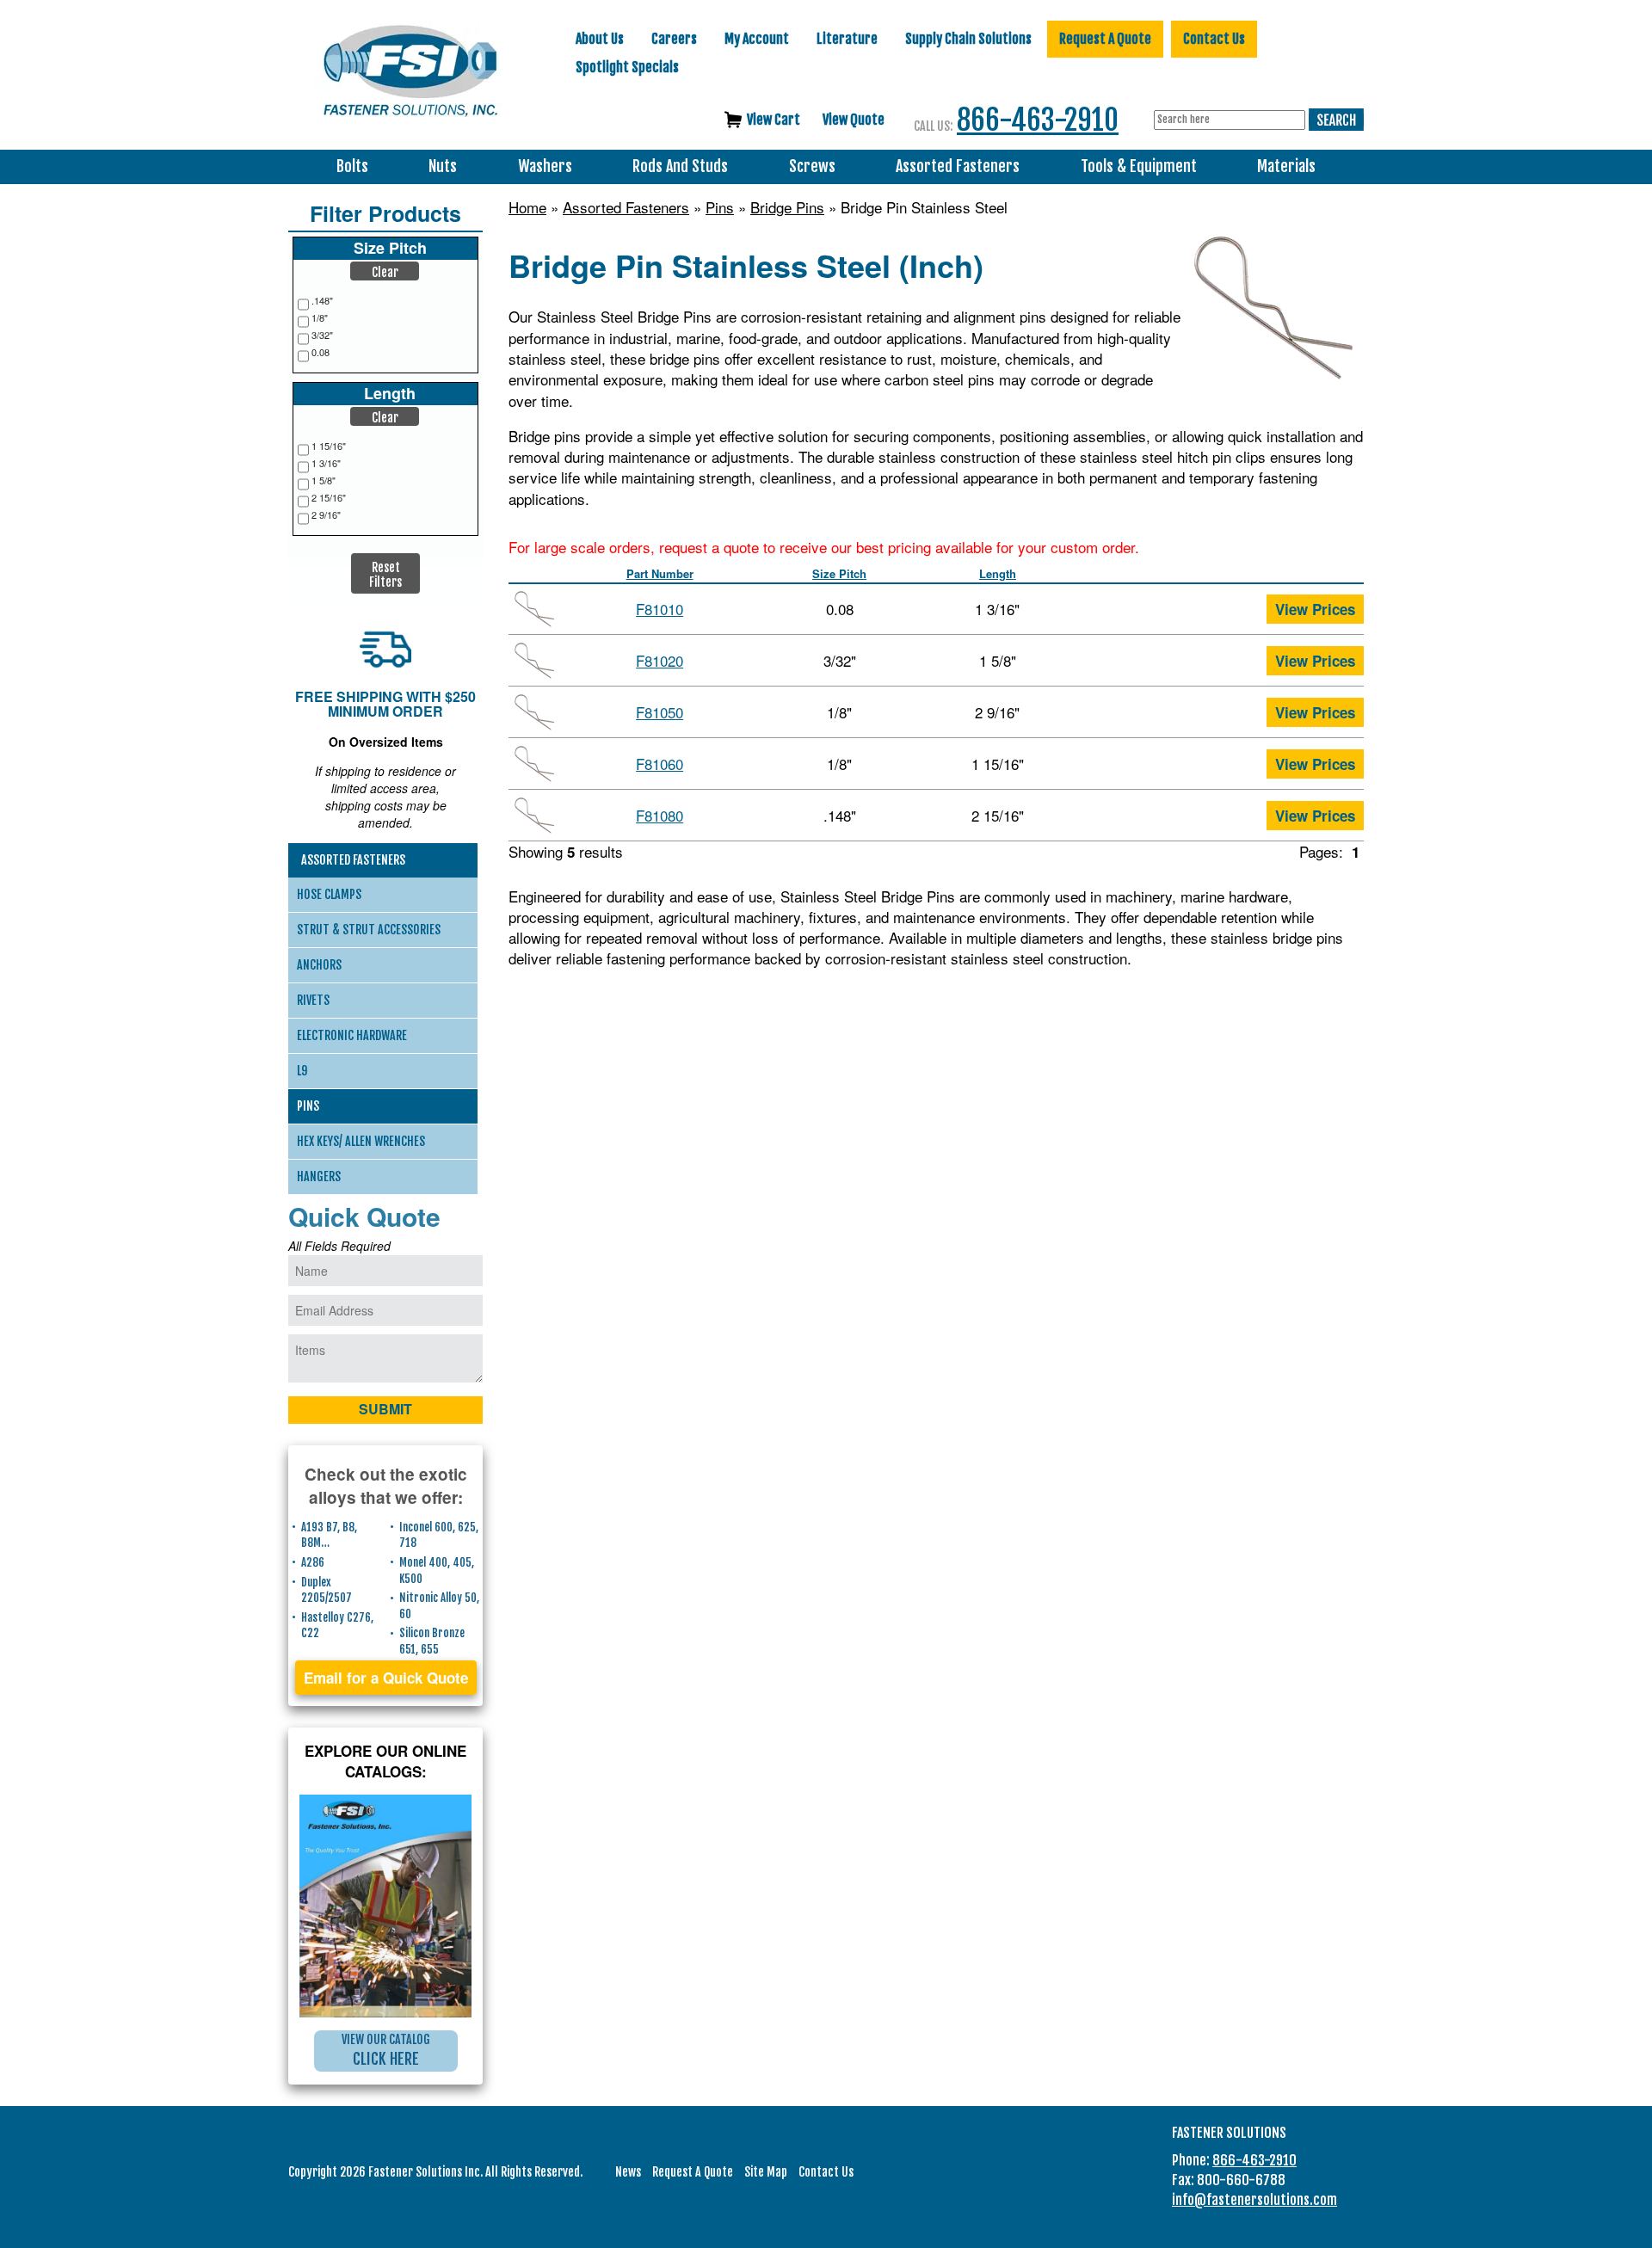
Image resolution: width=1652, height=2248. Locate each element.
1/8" (320, 318)
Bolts (352, 166)
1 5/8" (324, 480)
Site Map (766, 2172)
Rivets (313, 1000)
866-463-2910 (1038, 120)
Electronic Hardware (352, 1035)
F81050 (660, 712)
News (628, 2172)
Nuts (443, 166)
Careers (674, 39)
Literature (847, 39)
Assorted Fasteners (958, 166)
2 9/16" (326, 515)
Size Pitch (839, 573)
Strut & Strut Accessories (369, 930)
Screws (812, 166)
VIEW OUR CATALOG (386, 2050)
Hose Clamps (329, 894)
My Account (757, 39)
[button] (385, 271)
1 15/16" (329, 446)
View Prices (1315, 609)
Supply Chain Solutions (968, 39)
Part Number (660, 573)
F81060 (660, 764)
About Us (600, 39)
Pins (720, 207)
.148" (322, 301)
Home (527, 207)
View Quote (854, 120)
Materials (1286, 166)
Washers (545, 166)
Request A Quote (1105, 39)
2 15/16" (329, 498)
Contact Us (1214, 39)
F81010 (660, 609)
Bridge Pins (787, 207)
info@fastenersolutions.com (1254, 2200)
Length (998, 573)
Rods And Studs (680, 166)
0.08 (321, 352)
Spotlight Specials (627, 67)
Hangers (319, 1176)
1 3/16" (326, 463)
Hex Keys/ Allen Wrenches (361, 1141)
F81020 (660, 660)
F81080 (660, 815)
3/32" (322, 335)
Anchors (319, 965)
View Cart (774, 120)
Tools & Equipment (1139, 166)
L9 (302, 1071)
